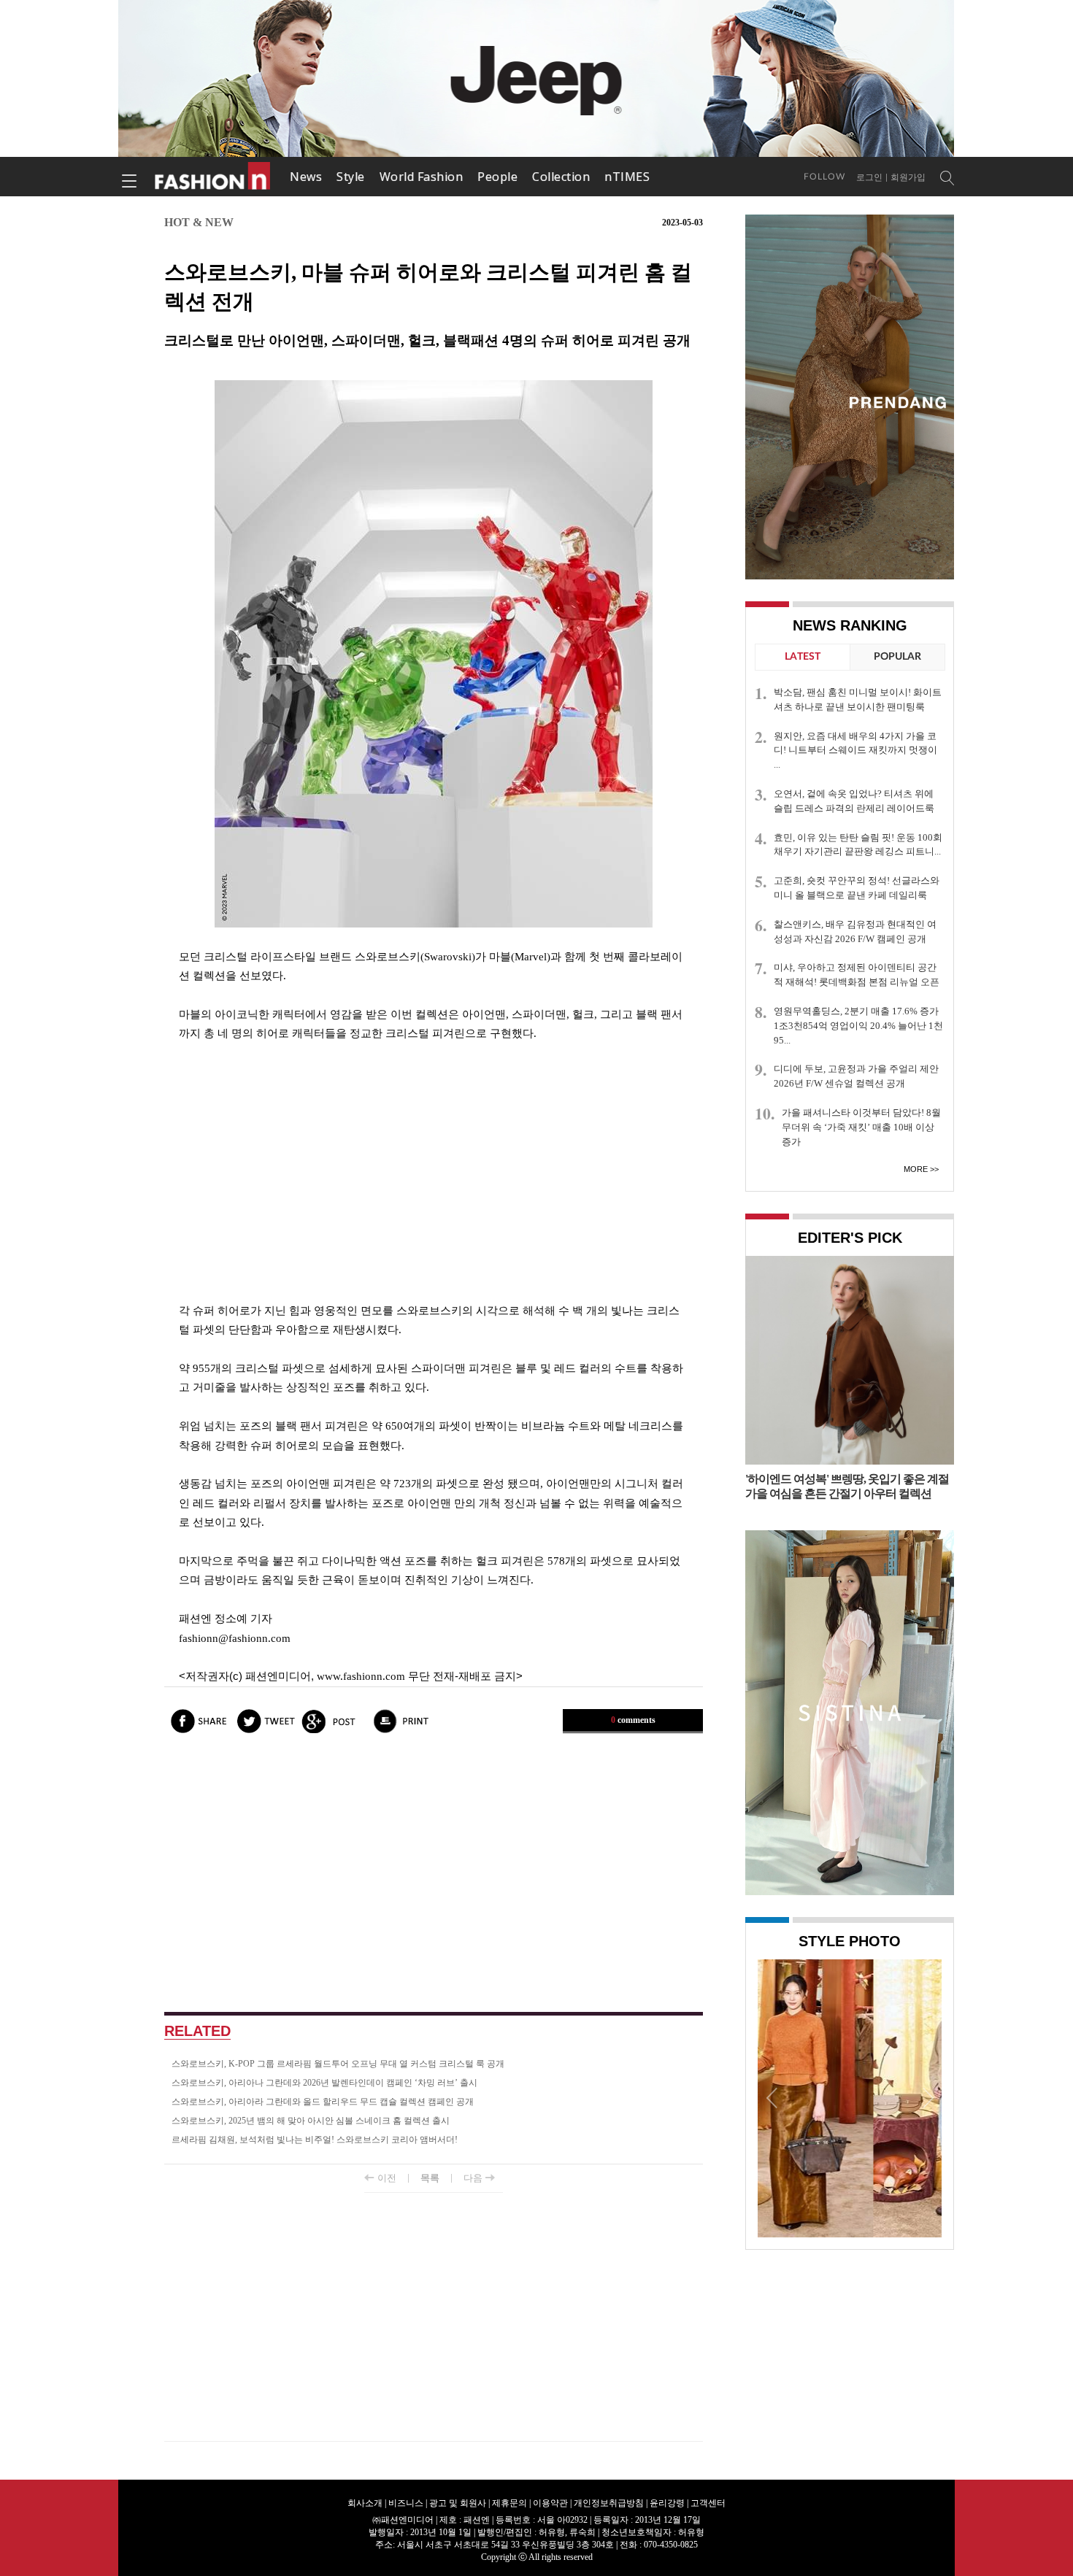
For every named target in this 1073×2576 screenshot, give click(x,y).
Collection (561, 177)
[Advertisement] (434, 1172)
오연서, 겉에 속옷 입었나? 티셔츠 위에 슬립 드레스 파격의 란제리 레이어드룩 (854, 801)
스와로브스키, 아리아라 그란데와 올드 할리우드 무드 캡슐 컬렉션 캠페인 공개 (323, 2102)
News (306, 177)
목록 (430, 2178)
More (916, 1169)
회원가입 (908, 177)
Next (927, 2097)
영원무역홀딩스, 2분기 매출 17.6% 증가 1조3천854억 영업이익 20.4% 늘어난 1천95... (858, 1026)
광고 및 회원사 (458, 2503)
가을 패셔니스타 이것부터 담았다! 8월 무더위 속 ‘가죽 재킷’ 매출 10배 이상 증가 (861, 1127)
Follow (824, 177)
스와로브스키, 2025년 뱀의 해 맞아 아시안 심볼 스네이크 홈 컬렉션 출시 (311, 2121)
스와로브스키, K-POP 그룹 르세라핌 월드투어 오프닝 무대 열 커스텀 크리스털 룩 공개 (338, 2064)
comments (633, 1720)
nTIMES (627, 177)
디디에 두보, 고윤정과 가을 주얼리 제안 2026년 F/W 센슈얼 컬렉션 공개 (856, 1076)
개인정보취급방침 (609, 2503)
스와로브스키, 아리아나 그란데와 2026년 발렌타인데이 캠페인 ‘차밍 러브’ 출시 (324, 2083)
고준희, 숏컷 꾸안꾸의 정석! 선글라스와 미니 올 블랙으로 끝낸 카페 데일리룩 (857, 888)
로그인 (869, 177)
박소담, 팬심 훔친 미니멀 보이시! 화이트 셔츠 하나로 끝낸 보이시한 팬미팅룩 (858, 699)
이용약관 (550, 2503)
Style (351, 177)
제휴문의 (509, 2503)
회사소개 (365, 2503)
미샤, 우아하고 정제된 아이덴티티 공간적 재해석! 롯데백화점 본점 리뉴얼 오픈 (857, 975)
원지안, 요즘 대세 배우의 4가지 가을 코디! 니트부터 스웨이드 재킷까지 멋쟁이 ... (855, 751)
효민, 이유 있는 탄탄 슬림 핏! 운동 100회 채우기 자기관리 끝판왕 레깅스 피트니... (858, 845)
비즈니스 (406, 2503)
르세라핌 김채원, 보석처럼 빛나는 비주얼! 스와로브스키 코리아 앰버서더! (315, 2140)
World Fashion (422, 177)
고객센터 (708, 2503)
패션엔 (213, 177)
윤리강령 (667, 2503)
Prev (772, 2097)
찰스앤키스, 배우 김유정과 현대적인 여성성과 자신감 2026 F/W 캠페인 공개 (855, 932)
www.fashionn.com (361, 1676)
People (497, 177)
